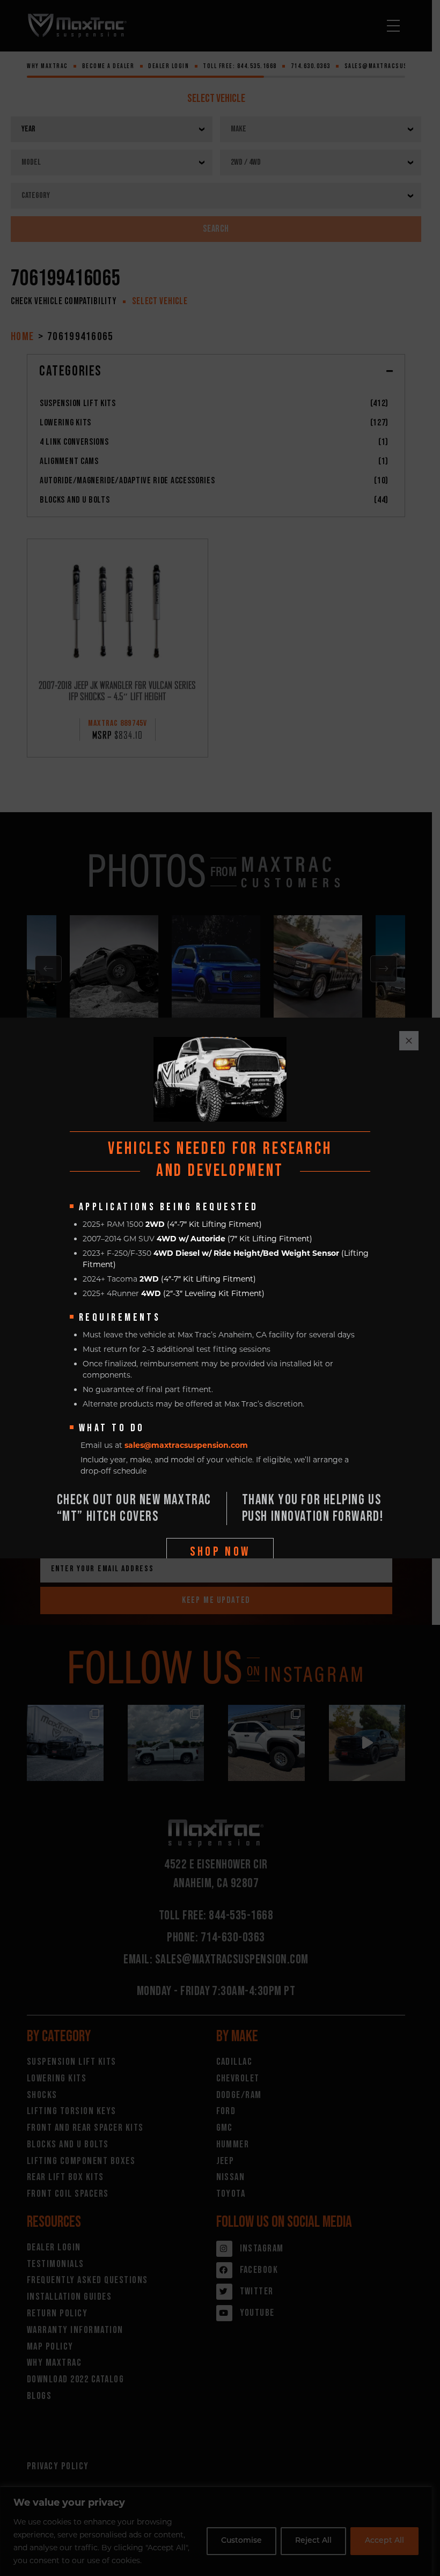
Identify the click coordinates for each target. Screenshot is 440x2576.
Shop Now (220, 1552)
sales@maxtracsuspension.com (186, 1445)
